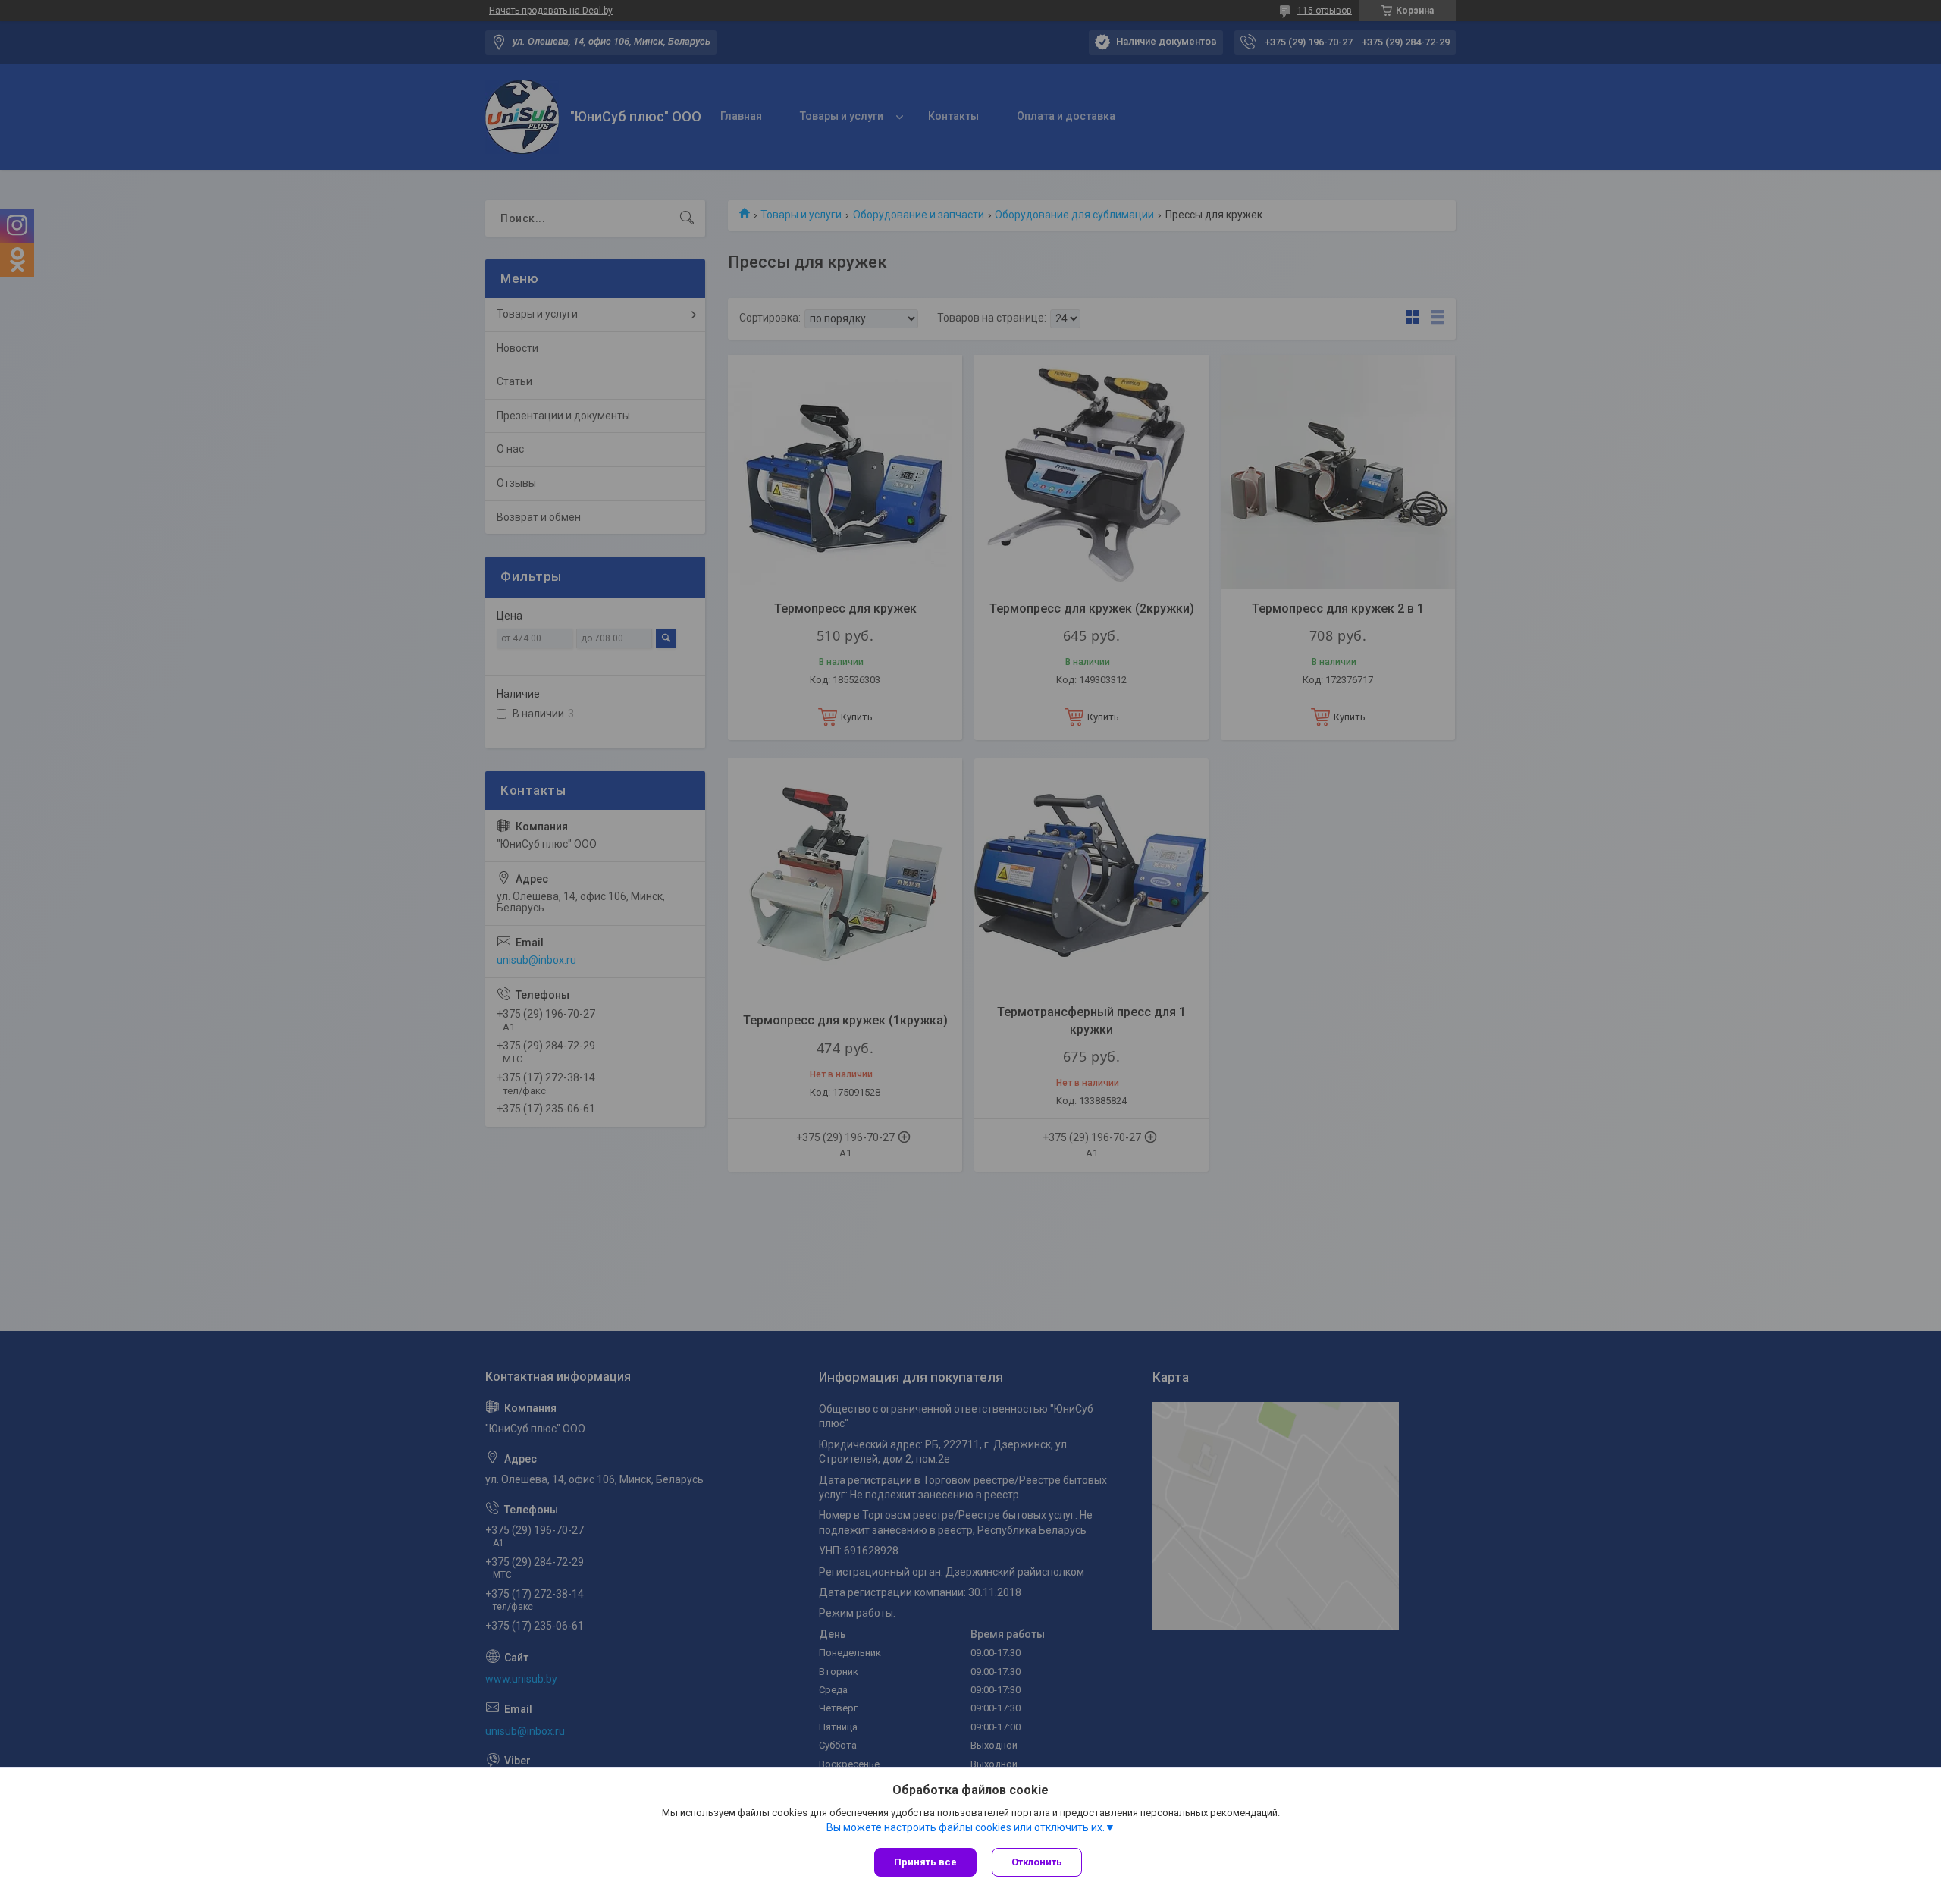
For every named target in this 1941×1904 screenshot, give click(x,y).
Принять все (925, 1862)
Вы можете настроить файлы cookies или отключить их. (966, 1827)
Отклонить (1037, 1862)
